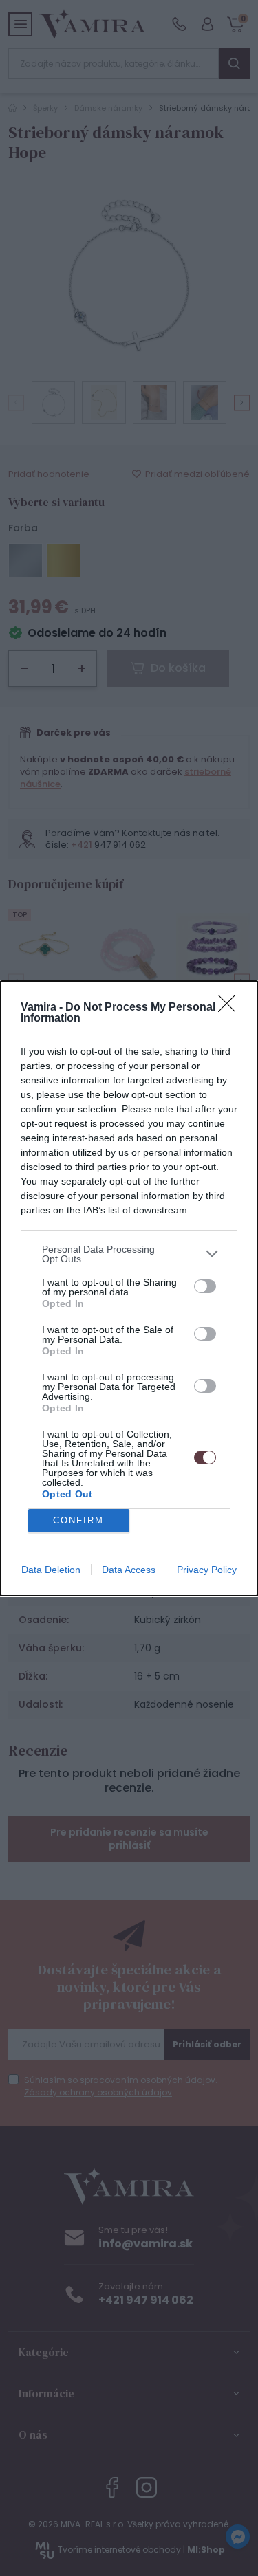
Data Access (129, 1570)
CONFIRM (78, 1520)
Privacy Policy (207, 1570)
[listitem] (129, 1254)
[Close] (231, 1008)
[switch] (205, 1286)
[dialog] (129, 1288)
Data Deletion (51, 1570)
